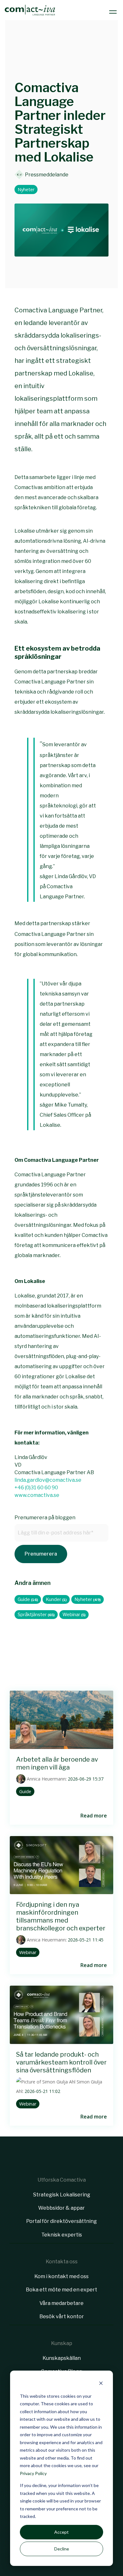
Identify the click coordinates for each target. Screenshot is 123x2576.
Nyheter (26, 189)
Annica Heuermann (46, 1779)
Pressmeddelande (46, 174)
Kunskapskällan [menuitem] (62, 2358)
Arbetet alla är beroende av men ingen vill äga (57, 1763)
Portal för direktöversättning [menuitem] (61, 2221)
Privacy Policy (33, 2473)
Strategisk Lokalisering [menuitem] (62, 2195)
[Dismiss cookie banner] (101, 2384)
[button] (114, 10)
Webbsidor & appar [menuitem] (61, 2208)
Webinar (74, 1615)
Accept (61, 2532)
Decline (62, 2549)
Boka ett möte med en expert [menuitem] (61, 2290)
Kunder (56, 1599)
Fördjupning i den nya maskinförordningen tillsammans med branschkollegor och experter (61, 1916)
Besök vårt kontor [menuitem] (62, 2316)
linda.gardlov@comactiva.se (48, 1480)
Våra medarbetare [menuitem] (61, 2303)
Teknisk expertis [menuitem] (62, 2235)
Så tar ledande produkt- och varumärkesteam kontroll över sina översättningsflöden (61, 2062)
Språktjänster (36, 1615)
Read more (94, 1816)
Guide (28, 1599)
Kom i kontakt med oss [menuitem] (61, 2276)
